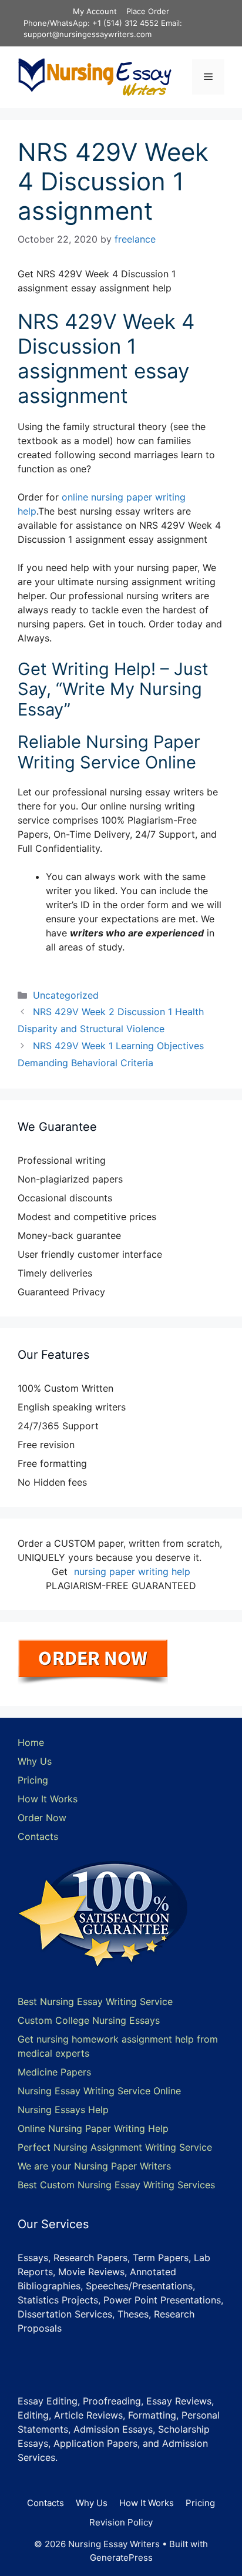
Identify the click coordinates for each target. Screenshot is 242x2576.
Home (31, 1742)
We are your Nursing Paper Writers (94, 2166)
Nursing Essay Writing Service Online (99, 2091)
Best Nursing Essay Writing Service (95, 2001)
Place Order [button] (148, 11)
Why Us (35, 1761)
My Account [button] (95, 11)
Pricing (33, 1780)
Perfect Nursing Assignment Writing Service (115, 2147)
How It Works (48, 1799)
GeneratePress (121, 2557)
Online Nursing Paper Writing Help (93, 2128)
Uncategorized (66, 995)
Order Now (42, 1818)
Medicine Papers (54, 2072)
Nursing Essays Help (63, 2110)
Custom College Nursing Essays (89, 2020)
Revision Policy (121, 2522)
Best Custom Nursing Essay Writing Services (116, 2185)
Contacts (38, 1836)
